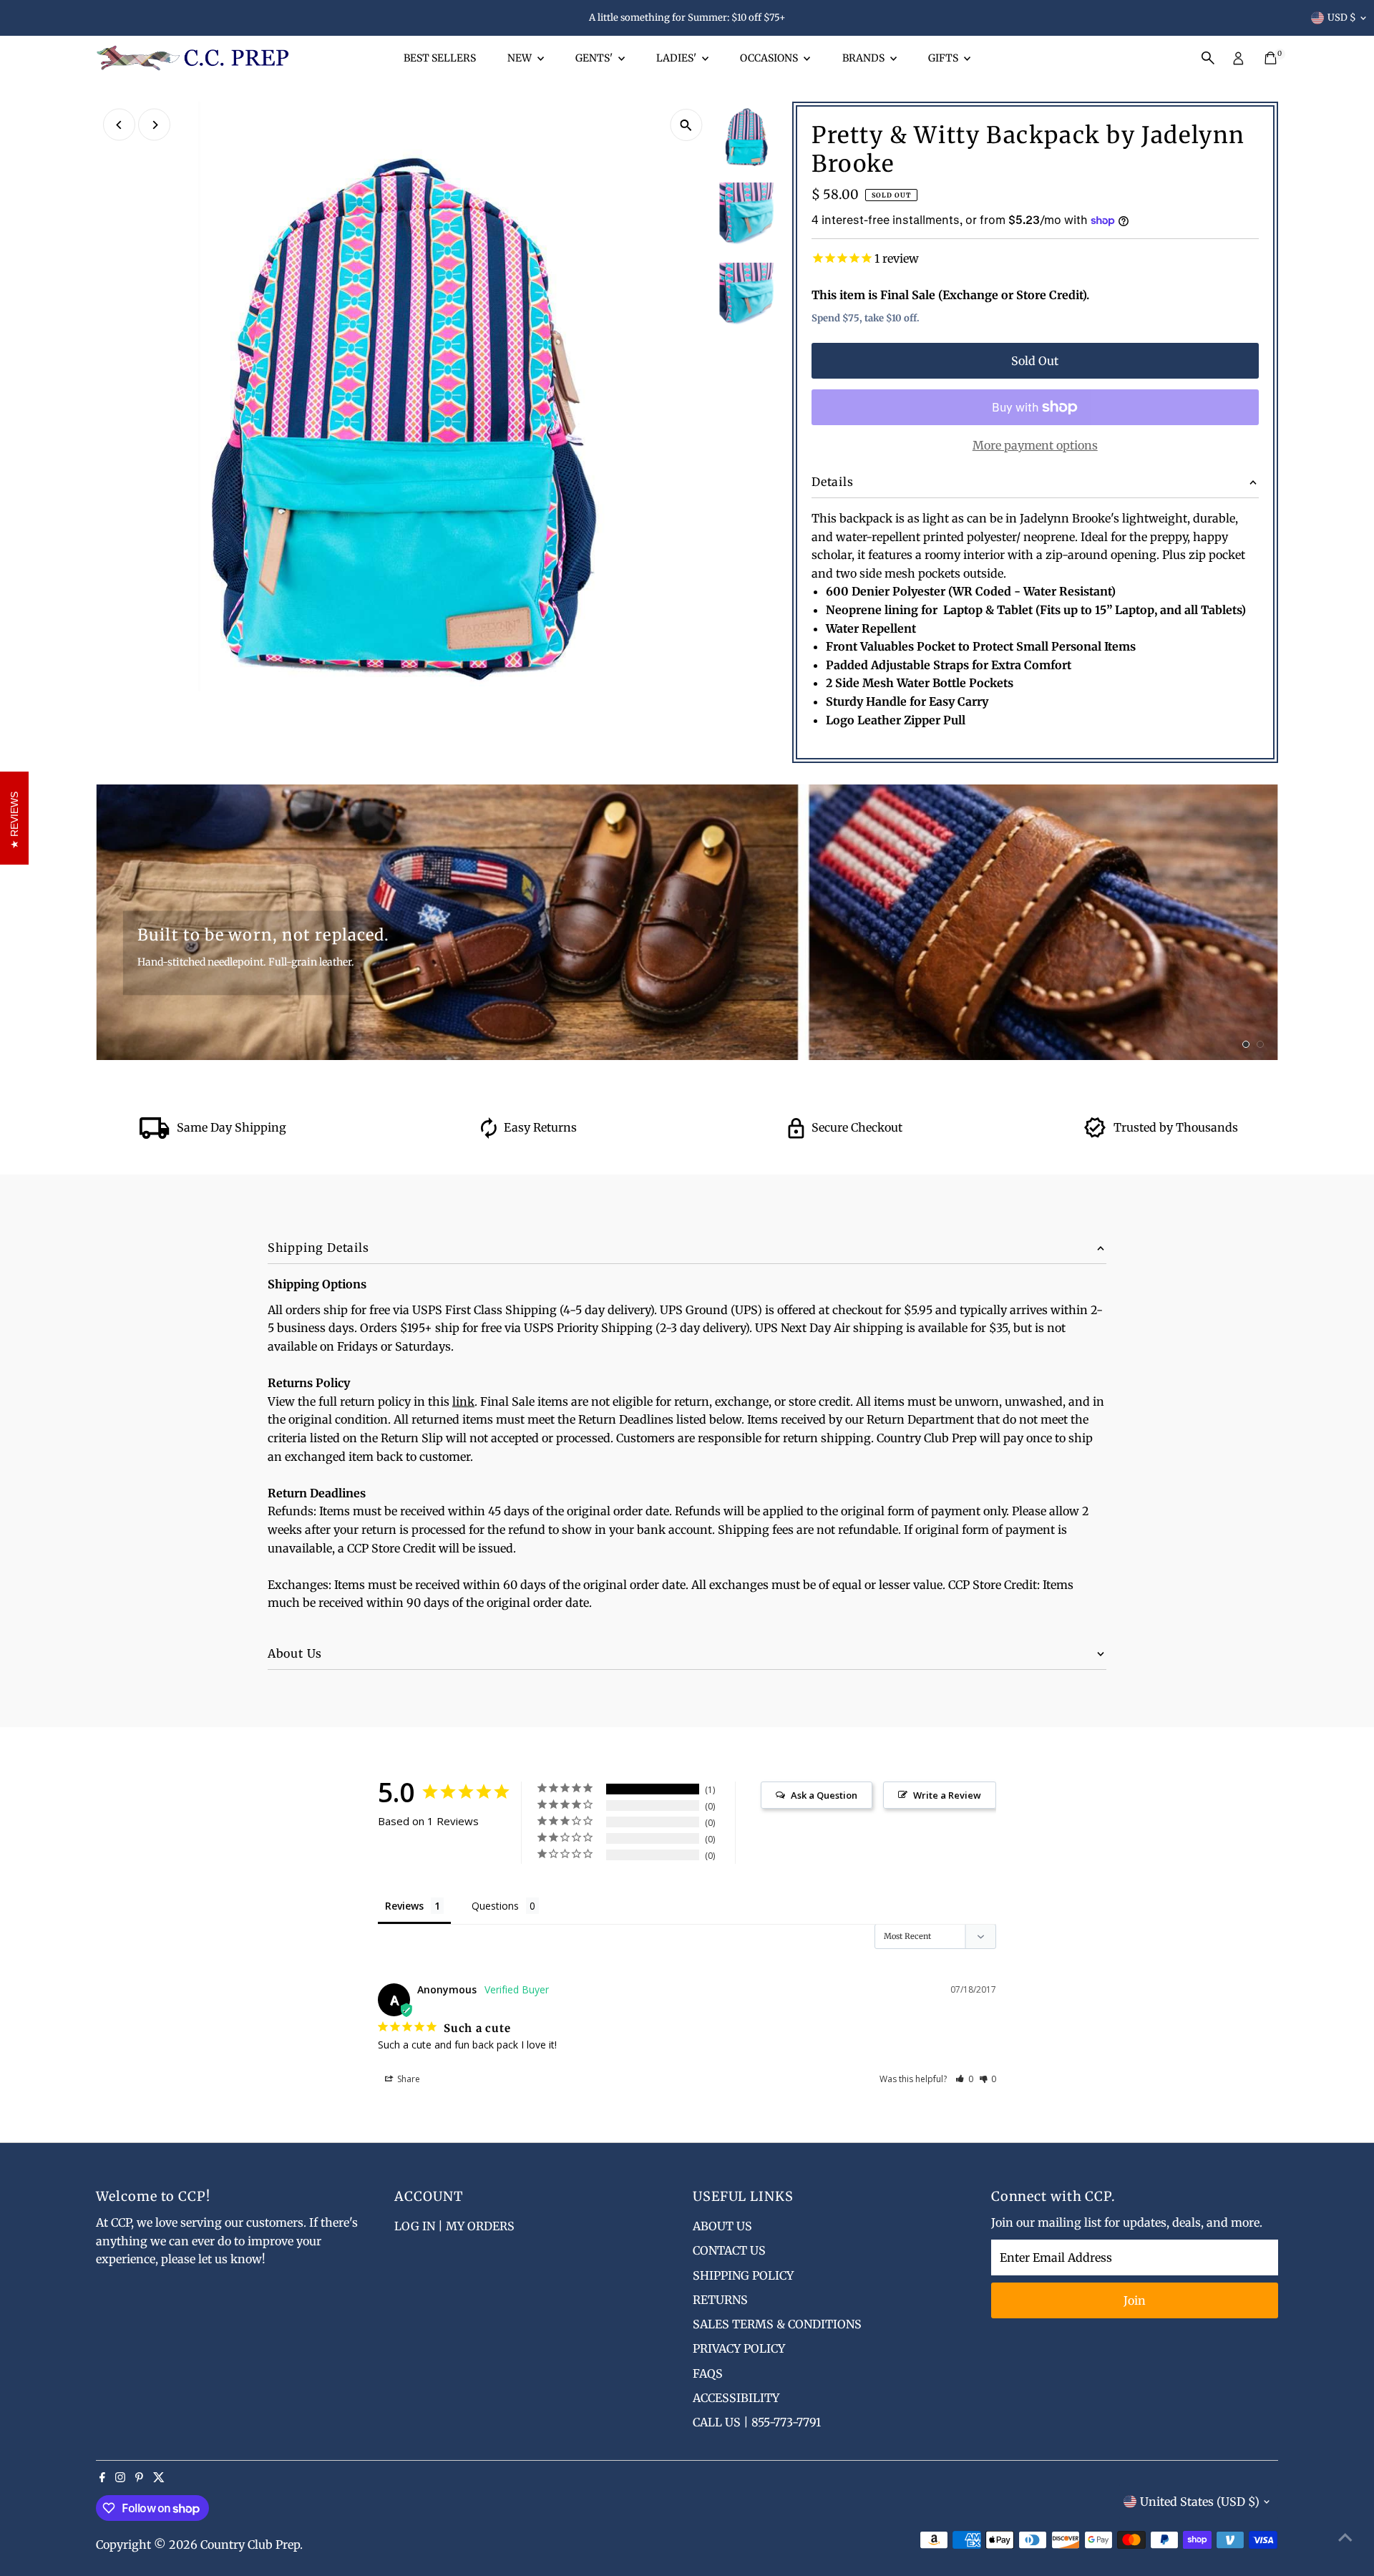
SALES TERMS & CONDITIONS (777, 2324)
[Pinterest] (139, 2478)
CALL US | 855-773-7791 (757, 2422)
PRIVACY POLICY (739, 2348)
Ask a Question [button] (824, 1795)
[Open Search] (1208, 58)
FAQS (708, 2373)
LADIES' (677, 58)
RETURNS (720, 2300)
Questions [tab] (495, 1906)
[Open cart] (1271, 58)
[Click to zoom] (686, 125)
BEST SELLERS (440, 58)
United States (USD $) (1200, 2502)
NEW (521, 58)
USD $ (1342, 18)
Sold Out (1035, 361)
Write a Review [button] (947, 1795)
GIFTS (944, 58)
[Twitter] (159, 2478)
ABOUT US (722, 2226)
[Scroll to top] (1345, 2537)
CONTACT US (729, 2250)
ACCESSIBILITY (736, 2398)
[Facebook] (102, 2478)
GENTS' (595, 58)
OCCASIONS (770, 58)
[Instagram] (120, 2478)
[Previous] (119, 125)
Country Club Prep (250, 2545)
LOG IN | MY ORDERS (454, 2226)
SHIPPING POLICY (743, 2275)
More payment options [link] (1035, 445)
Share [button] (408, 2079)
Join (1135, 2300)
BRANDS (864, 58)
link (463, 1401)
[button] (964, 2079)
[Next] (154, 125)
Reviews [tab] (404, 1906)
